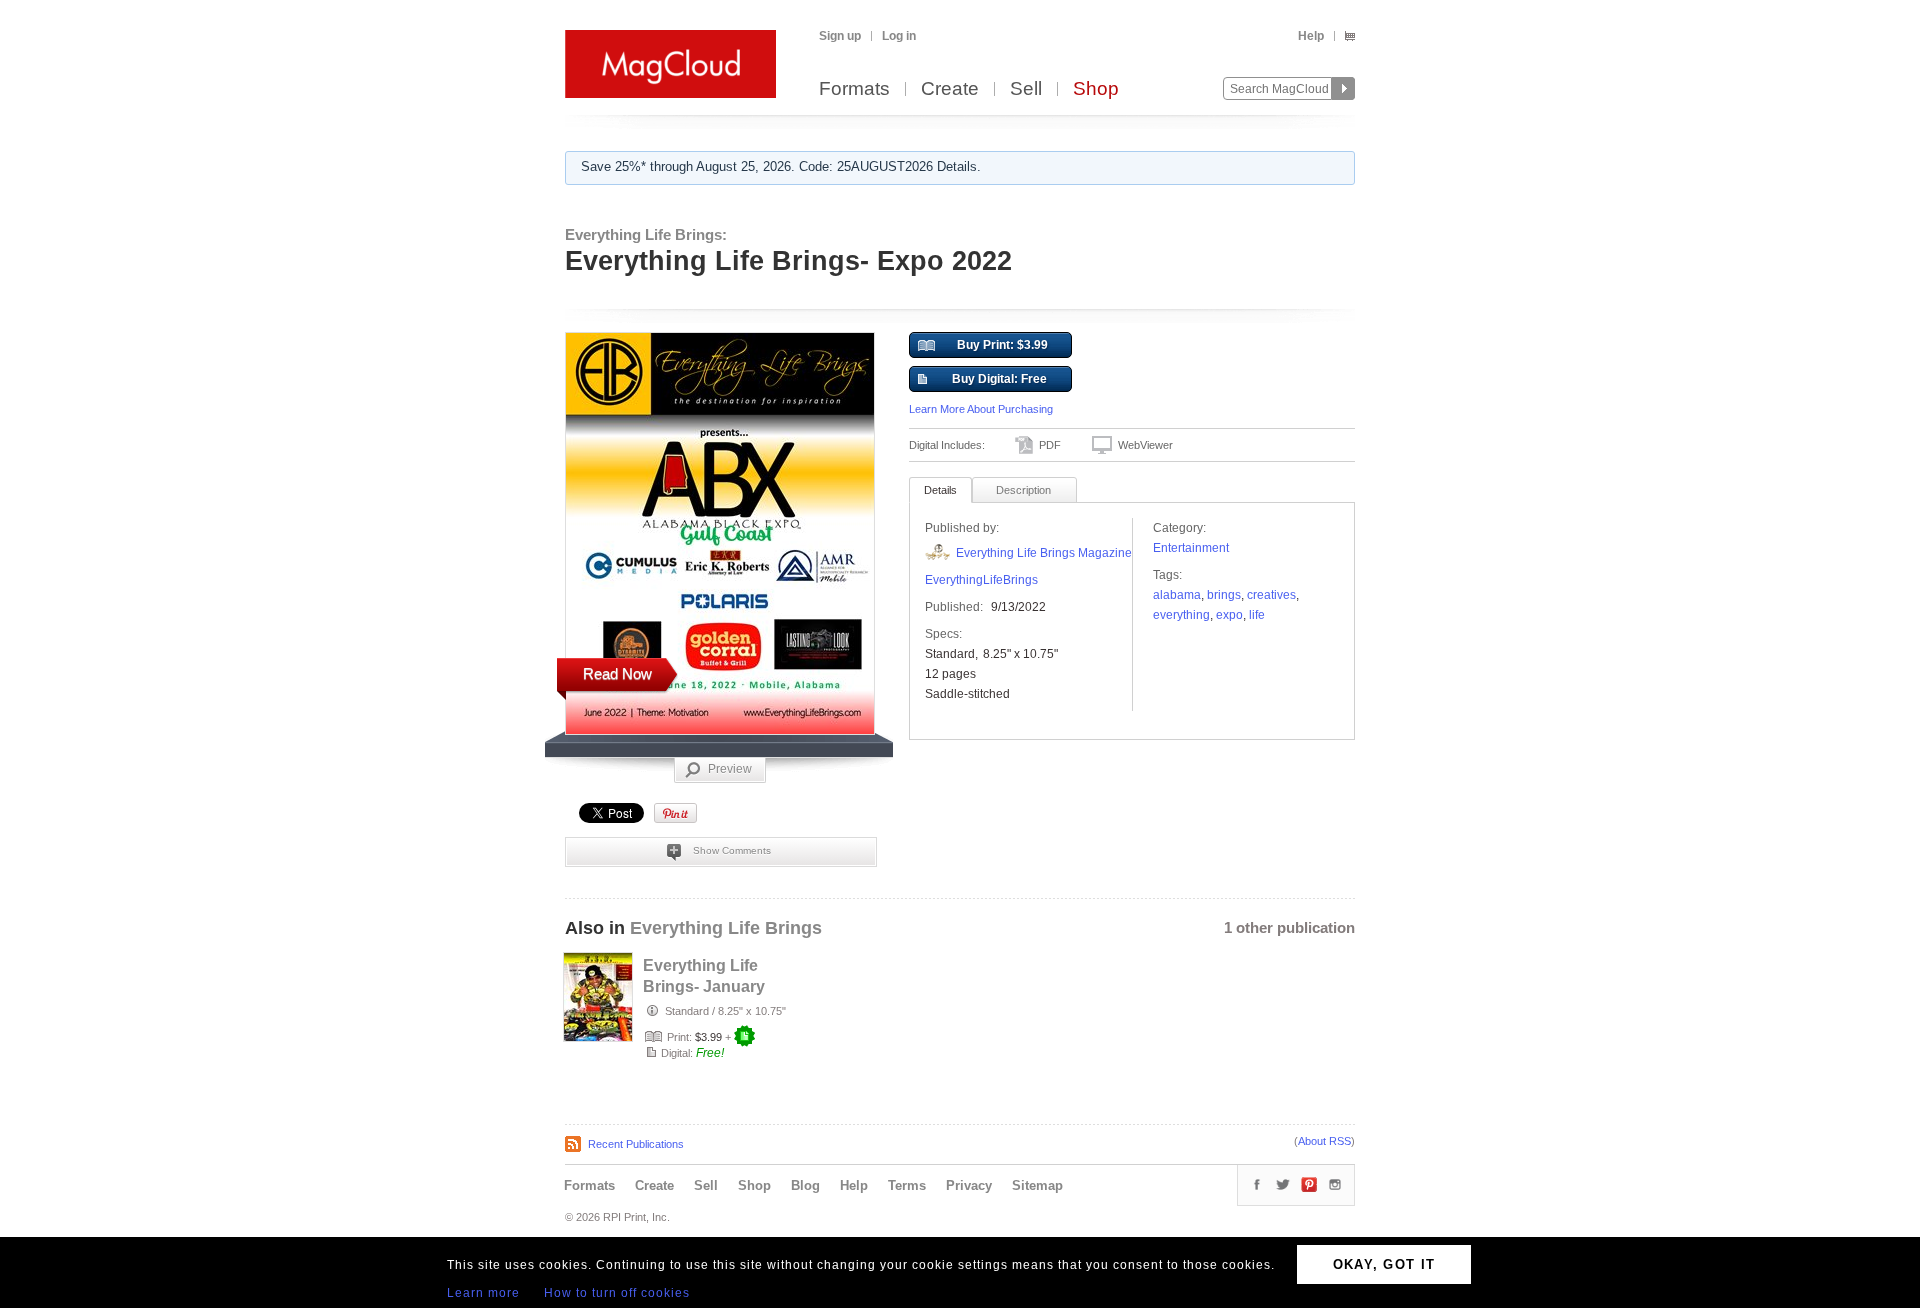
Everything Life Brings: (646, 234)
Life (1257, 615)
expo (1229, 615)
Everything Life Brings (726, 928)
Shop (1096, 89)
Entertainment (1191, 548)
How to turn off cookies (617, 1293)
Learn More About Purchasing (981, 409)
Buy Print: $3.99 (1002, 345)
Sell (1026, 89)
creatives (1271, 595)
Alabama (1177, 595)
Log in (899, 36)
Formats (854, 89)
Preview (730, 769)
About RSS (1324, 1141)
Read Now (617, 673)
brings (1224, 595)
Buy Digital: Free (999, 379)
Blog (805, 1185)
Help (1311, 36)
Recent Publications (636, 1144)
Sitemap (1037, 1185)
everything (1181, 615)
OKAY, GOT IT (1384, 1264)
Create (950, 89)
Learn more (483, 1293)
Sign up (840, 36)
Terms (907, 1185)
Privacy (969, 1185)
